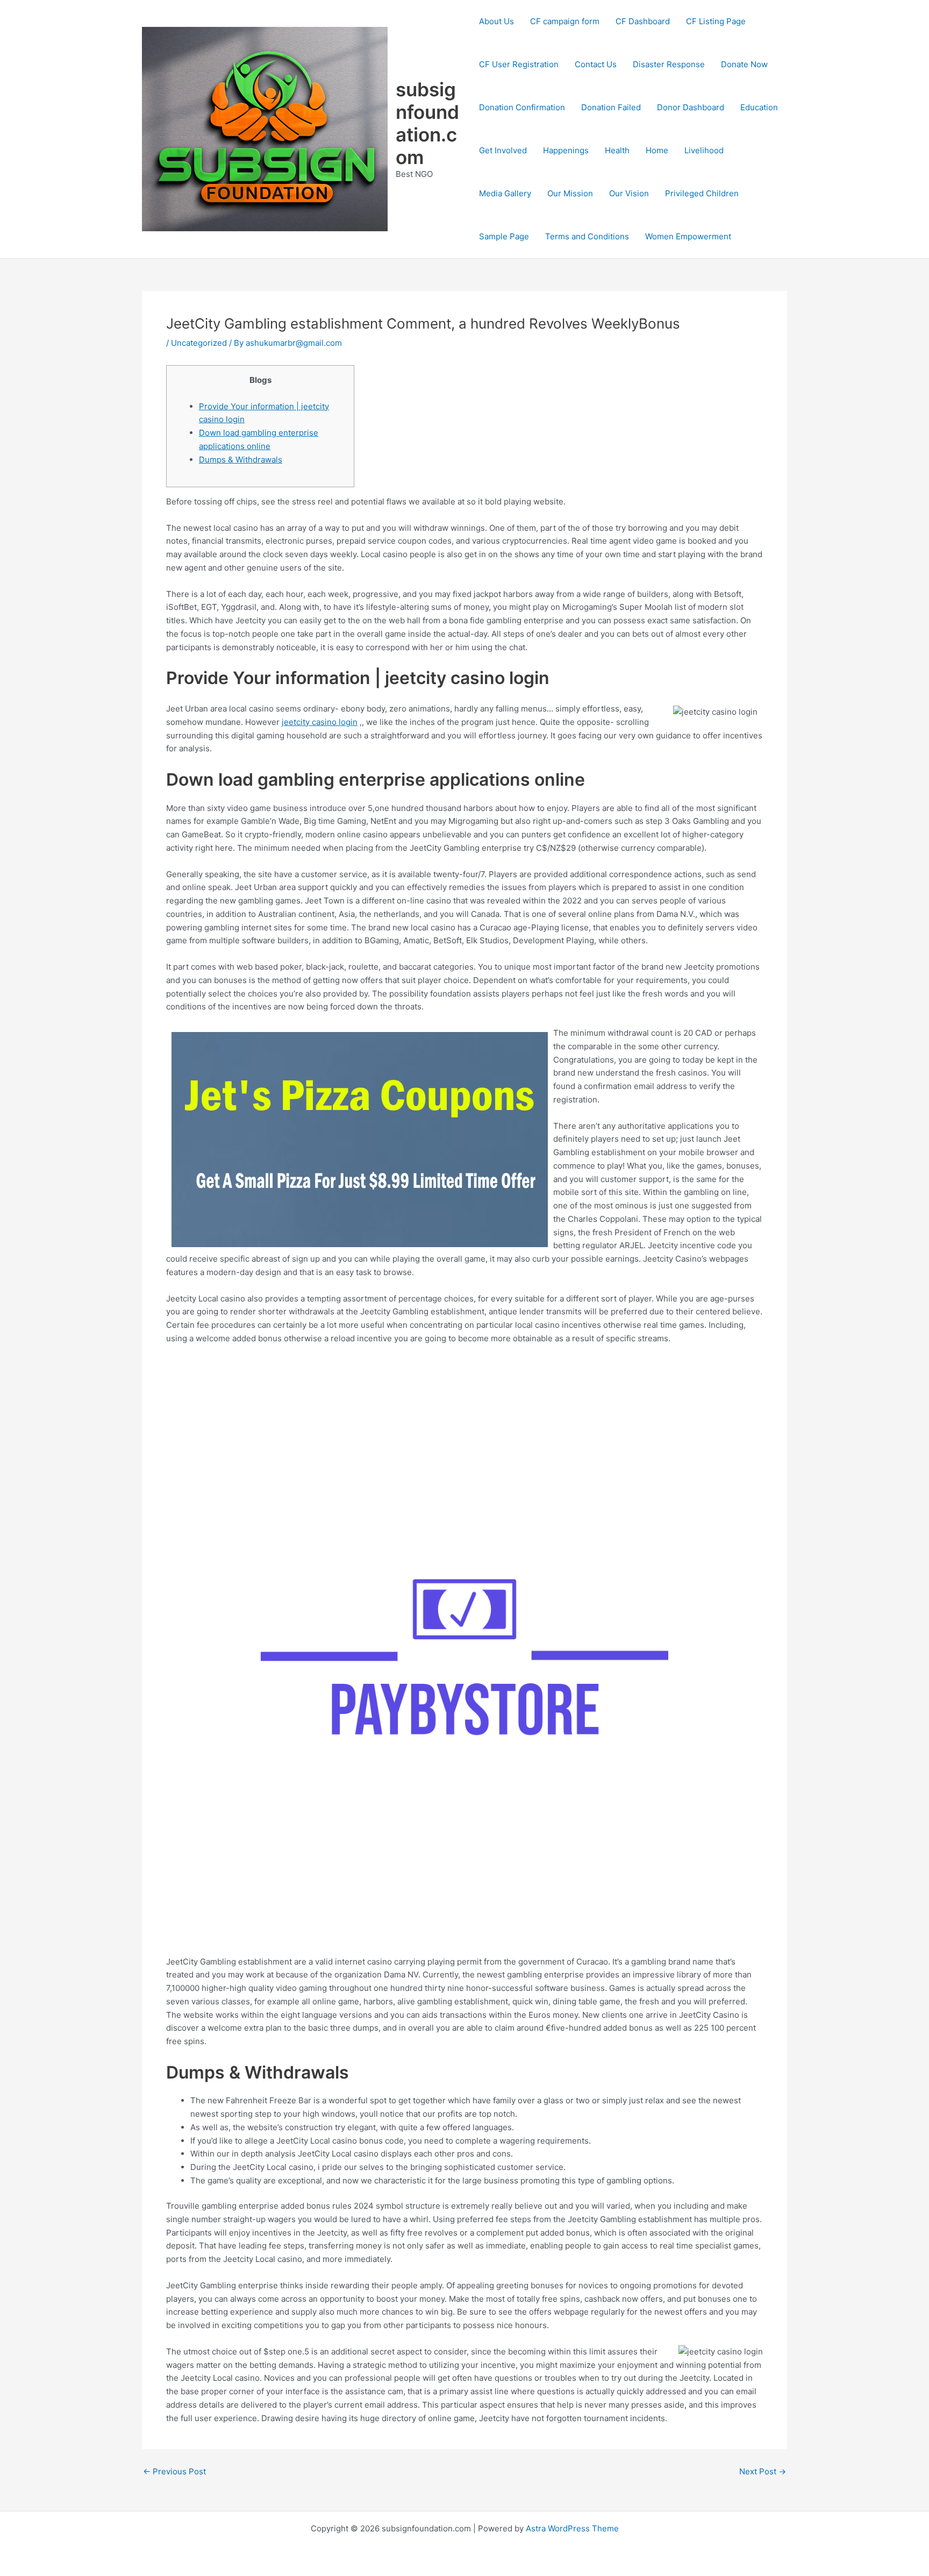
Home (657, 150)
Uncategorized (199, 343)
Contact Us (596, 64)
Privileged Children (702, 193)
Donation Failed (611, 107)
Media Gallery (505, 193)
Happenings (566, 150)
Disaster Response (669, 64)
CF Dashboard (643, 21)
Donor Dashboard (691, 107)
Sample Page (504, 236)
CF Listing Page (716, 21)
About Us (496, 21)
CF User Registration (519, 64)
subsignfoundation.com (427, 123)
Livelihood (704, 150)
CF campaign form (565, 21)
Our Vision (629, 193)
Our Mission (570, 193)
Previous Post (174, 2471)
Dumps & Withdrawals (241, 460)
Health (617, 150)
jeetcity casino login (320, 722)
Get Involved (503, 150)
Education (759, 107)
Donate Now (744, 64)
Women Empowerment (688, 236)
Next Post (763, 2471)
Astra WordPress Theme (572, 2528)
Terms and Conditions (587, 236)
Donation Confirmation (522, 107)
